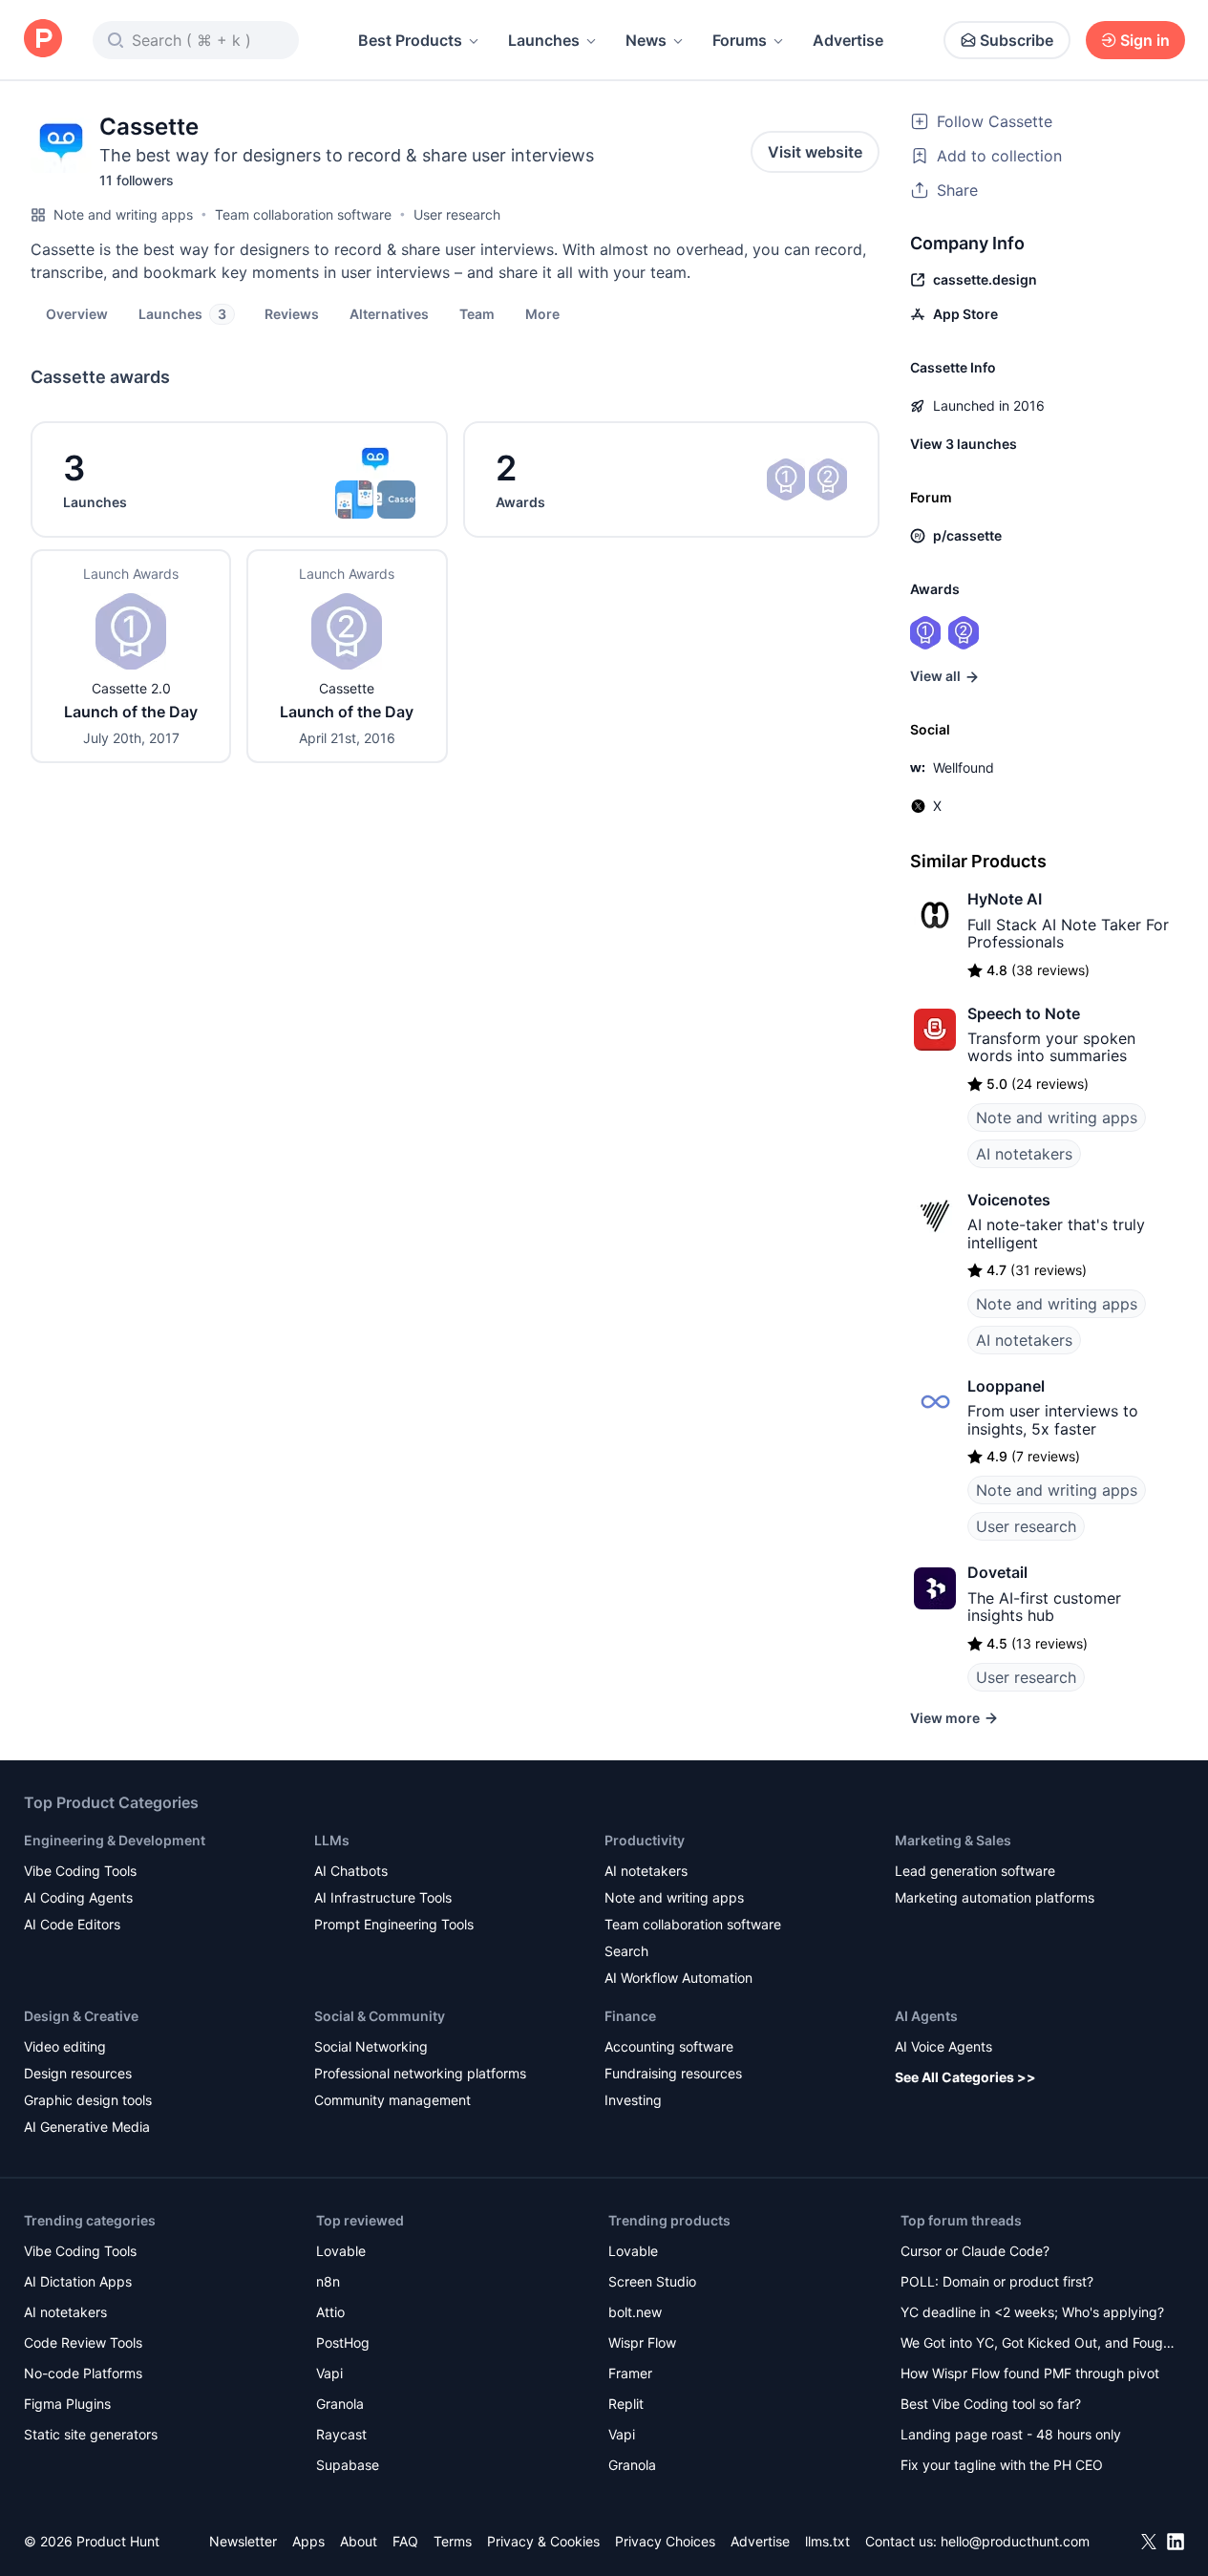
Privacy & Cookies (543, 2541)
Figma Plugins (67, 2404)
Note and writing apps (123, 214)
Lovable (341, 2251)
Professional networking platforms (420, 2073)
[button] (542, 313)
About (359, 2541)
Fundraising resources (673, 2073)
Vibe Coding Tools (80, 1871)
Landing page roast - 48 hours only (1011, 2434)
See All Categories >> (965, 2077)
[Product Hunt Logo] (43, 40)
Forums (740, 40)
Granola (340, 2404)
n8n (328, 2281)
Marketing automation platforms (995, 1897)
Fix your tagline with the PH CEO (1002, 2465)
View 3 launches (964, 444)
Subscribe (1017, 40)
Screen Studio (652, 2281)
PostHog (343, 2342)
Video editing (65, 2046)
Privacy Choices (665, 2541)
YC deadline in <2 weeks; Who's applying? (1032, 2312)
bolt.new (635, 2312)
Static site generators (91, 2434)
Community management (392, 2100)
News (646, 40)
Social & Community (380, 2016)
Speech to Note (1024, 1013)
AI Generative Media (87, 2127)
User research (457, 214)
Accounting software (669, 2046)
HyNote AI (1005, 899)
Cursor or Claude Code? (975, 2251)
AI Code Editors (72, 1924)
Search (626, 1951)
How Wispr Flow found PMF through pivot (1030, 2373)
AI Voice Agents (943, 2046)
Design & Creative (81, 2016)
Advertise (848, 40)
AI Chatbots (351, 1871)
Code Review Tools (83, 2342)
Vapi (329, 2373)
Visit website (815, 152)
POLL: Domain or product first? (997, 2281)
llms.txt (827, 2541)
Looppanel (1006, 1386)
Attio (330, 2312)
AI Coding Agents (78, 1897)
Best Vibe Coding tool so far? (991, 2404)
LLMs (332, 1840)
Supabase (348, 2465)
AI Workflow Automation (678, 1978)
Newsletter (243, 2541)
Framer (630, 2373)
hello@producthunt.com (1015, 2541)
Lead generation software (975, 1871)
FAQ (405, 2541)
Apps (308, 2541)
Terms (453, 2541)
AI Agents (926, 2016)
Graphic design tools (88, 2100)
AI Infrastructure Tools (383, 1897)
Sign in (1145, 40)
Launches (544, 40)
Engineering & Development (115, 1840)
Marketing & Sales (953, 1840)
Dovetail (997, 1572)
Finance (630, 2016)
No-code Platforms (83, 2373)
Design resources (78, 2073)
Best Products (410, 40)
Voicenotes (1009, 1200)
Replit (626, 2404)
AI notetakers (1024, 1154)
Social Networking (371, 2046)
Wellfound (964, 767)
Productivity (645, 1840)
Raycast (341, 2434)
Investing (633, 2100)
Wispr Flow (642, 2342)
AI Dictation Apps (78, 2281)
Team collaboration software (303, 214)
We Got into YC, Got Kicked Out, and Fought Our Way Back (1038, 2344)
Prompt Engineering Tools (394, 1924)
